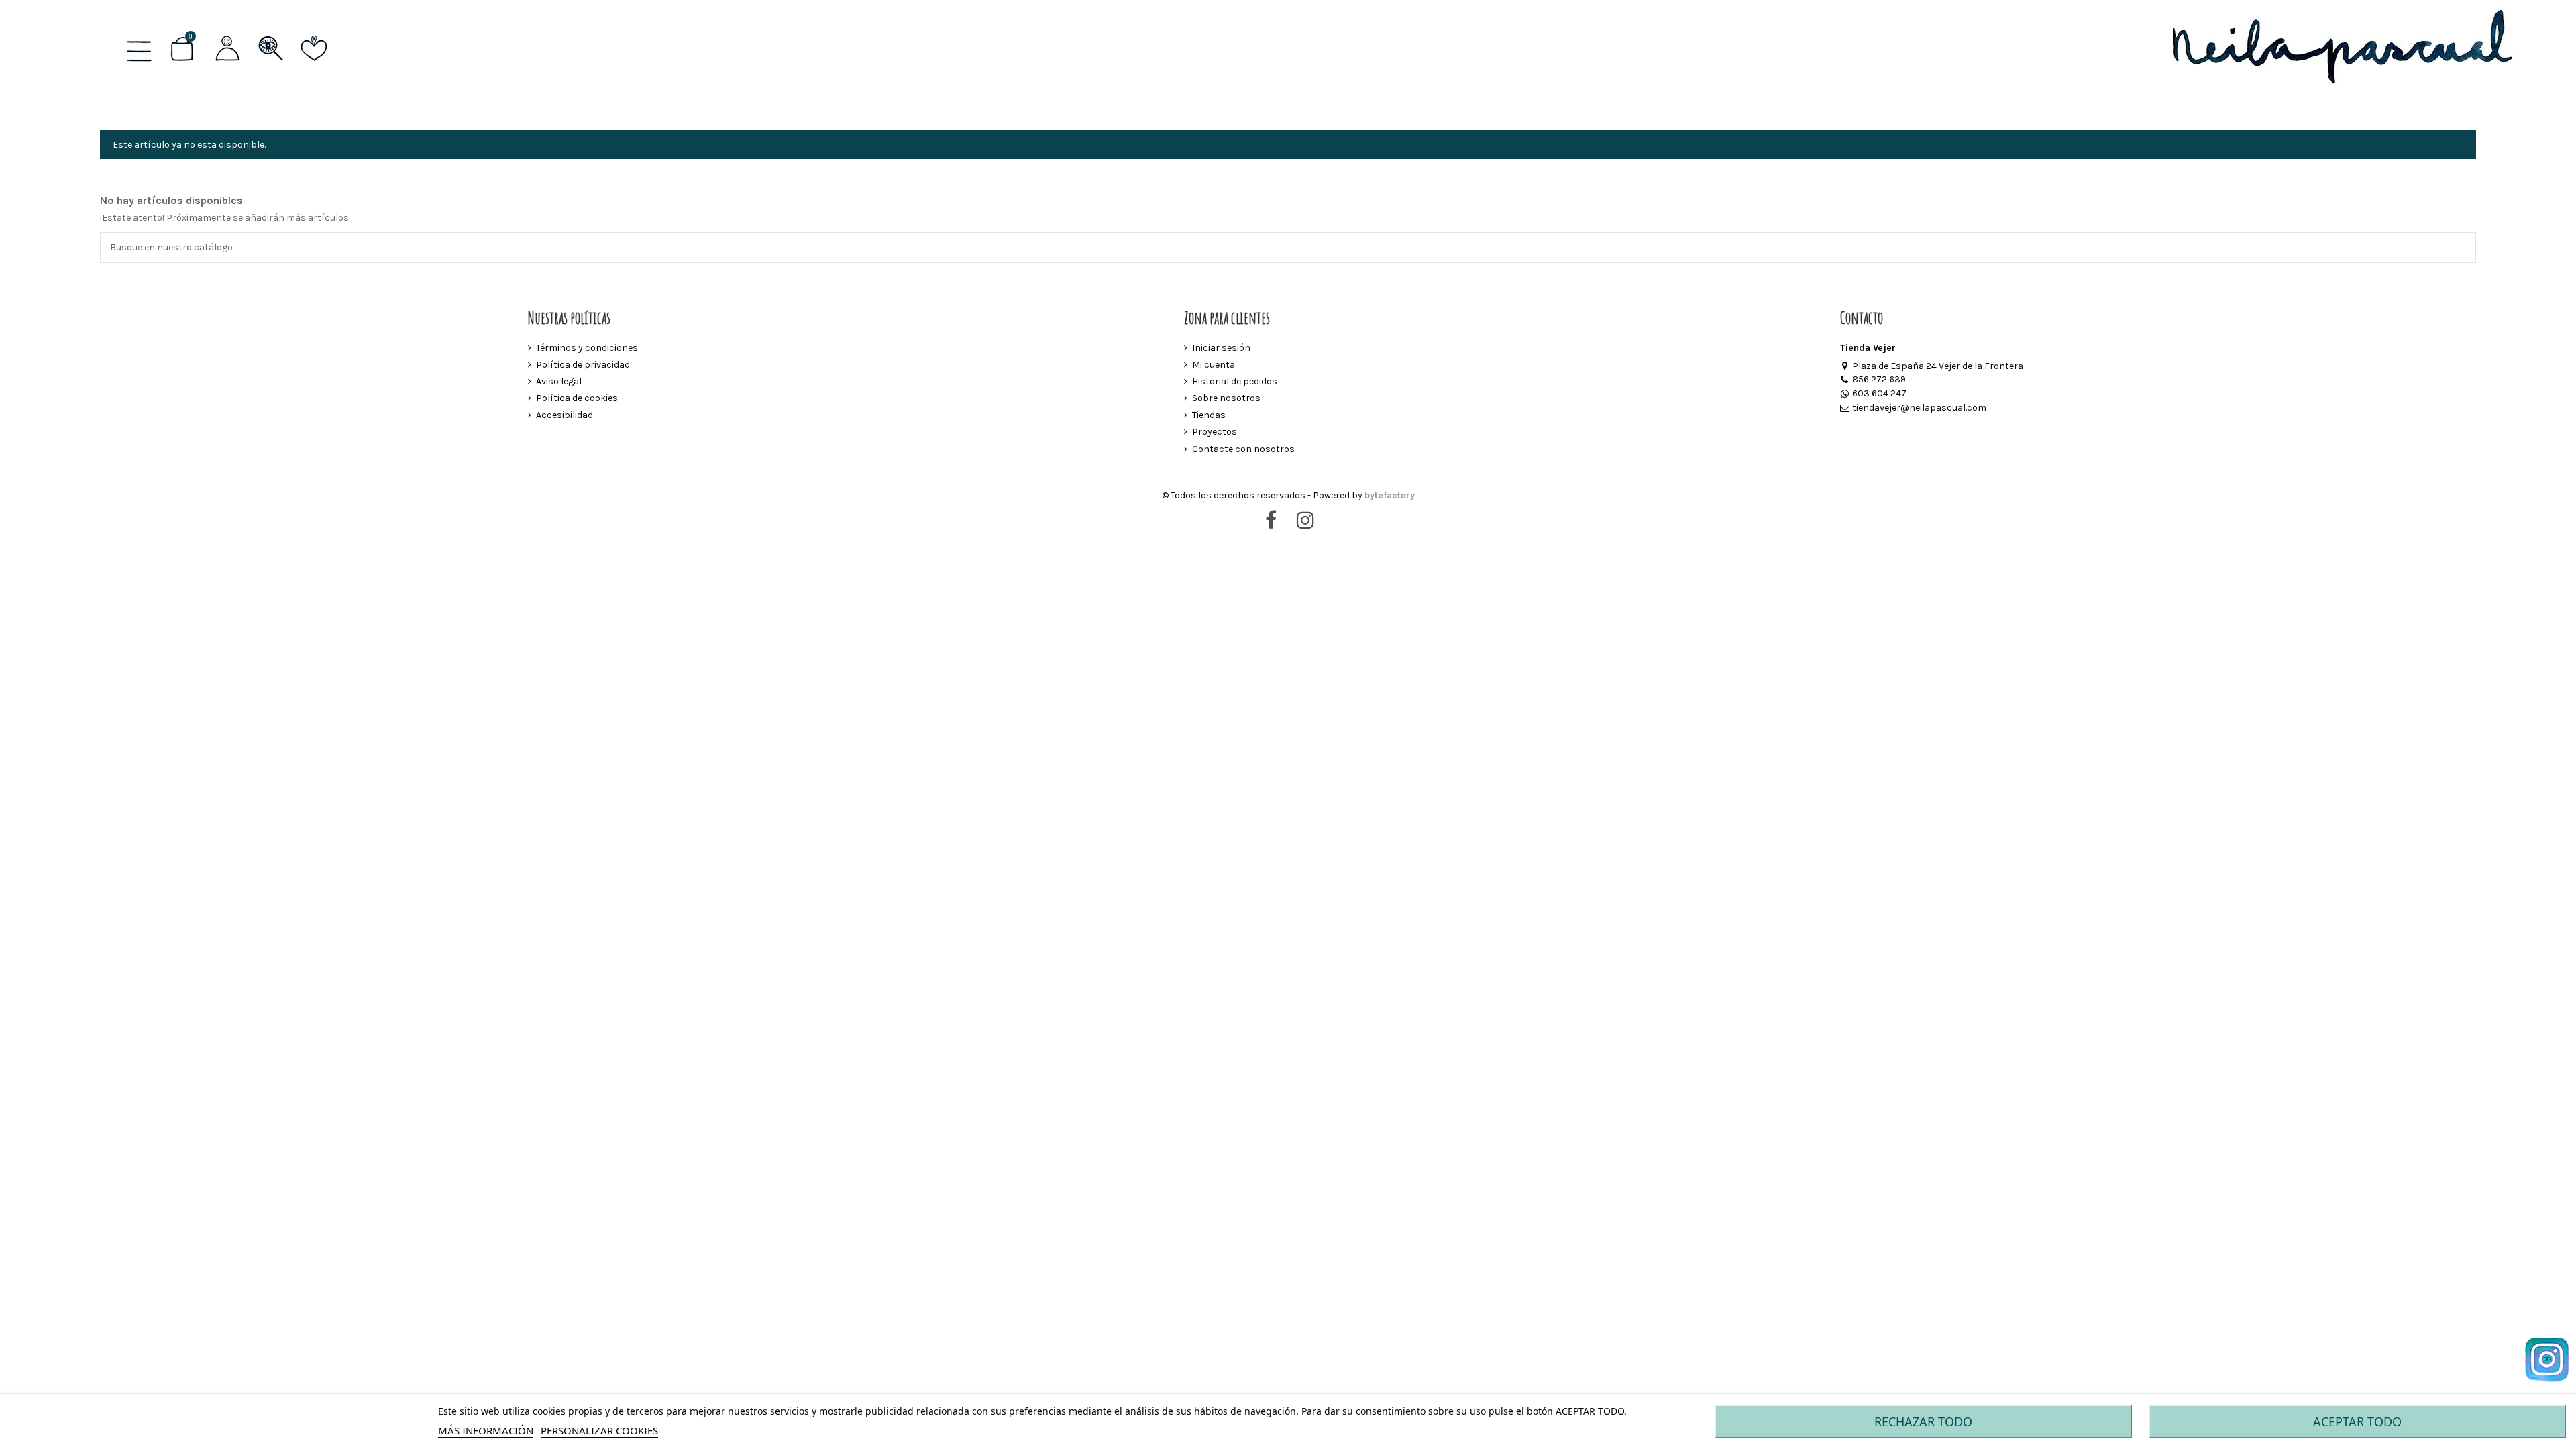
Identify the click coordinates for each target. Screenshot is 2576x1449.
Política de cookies (577, 398)
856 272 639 (1879, 379)
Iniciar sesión (1221, 348)
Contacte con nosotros (1243, 449)
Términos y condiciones (587, 348)
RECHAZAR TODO (1923, 1421)
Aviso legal (559, 381)
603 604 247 (1879, 393)
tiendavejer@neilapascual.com (1919, 408)
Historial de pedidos (1235, 381)
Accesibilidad (565, 415)
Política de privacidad (583, 365)
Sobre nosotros (1226, 398)
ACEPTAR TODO (2357, 1421)
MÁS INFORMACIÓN (486, 1430)
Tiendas (1209, 415)
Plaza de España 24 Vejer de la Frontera (1938, 366)
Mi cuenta (1214, 365)
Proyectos (1215, 432)
